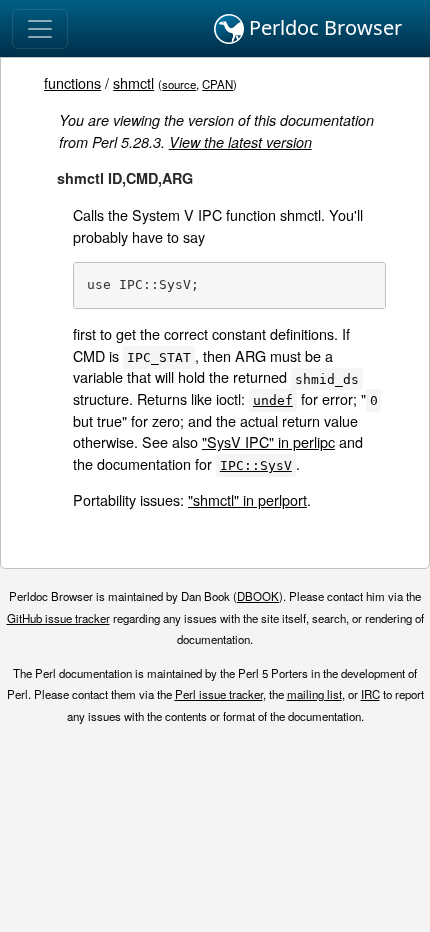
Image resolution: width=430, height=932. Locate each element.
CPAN (217, 84)
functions (72, 82)
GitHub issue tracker (58, 618)
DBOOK (258, 596)
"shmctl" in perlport (247, 499)
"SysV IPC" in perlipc (268, 441)
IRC (370, 694)
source (179, 84)
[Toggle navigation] (40, 29)
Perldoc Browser (323, 27)
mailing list (314, 694)
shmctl (133, 82)
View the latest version (240, 142)
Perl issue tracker (219, 694)
